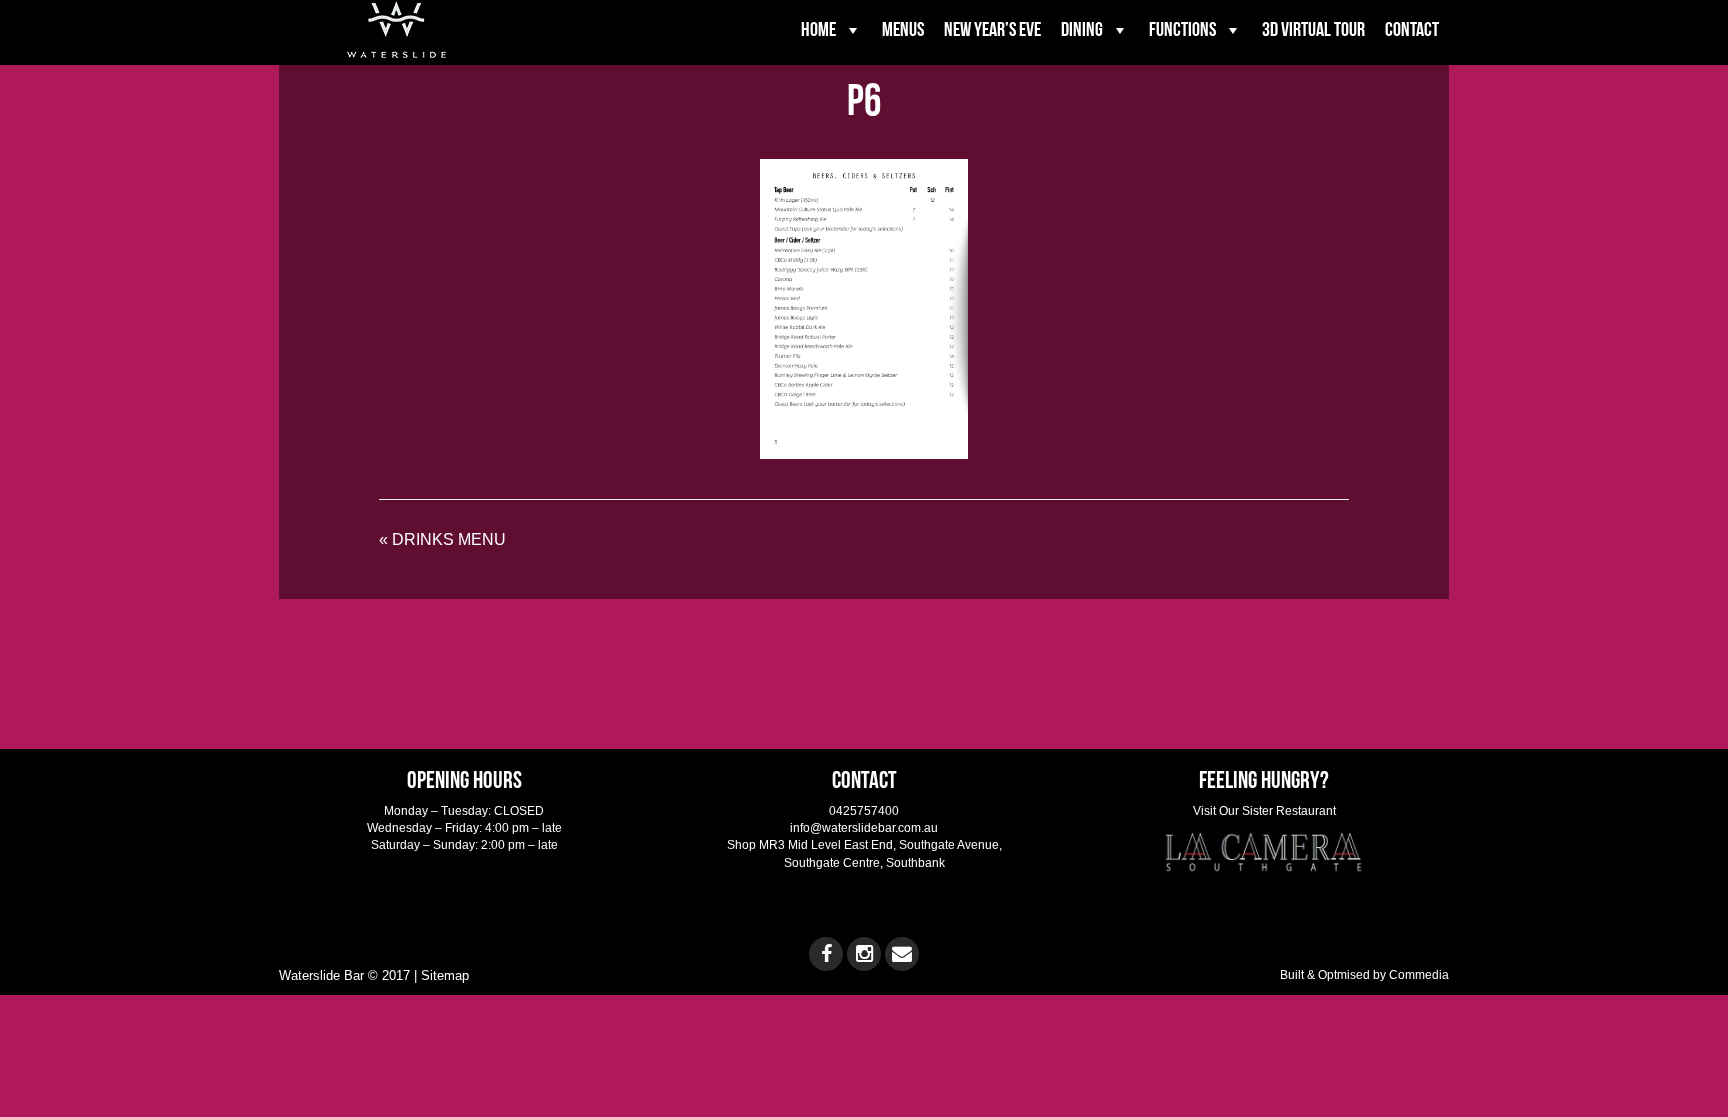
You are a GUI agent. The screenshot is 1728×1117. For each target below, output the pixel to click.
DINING (1082, 30)
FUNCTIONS (1182, 30)
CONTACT (1412, 30)
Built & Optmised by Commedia (1364, 975)
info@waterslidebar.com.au (864, 828)
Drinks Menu (449, 539)
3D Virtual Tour (1313, 30)
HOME (818, 30)
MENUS (903, 30)
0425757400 (864, 811)
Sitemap (445, 975)
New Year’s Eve (992, 30)
